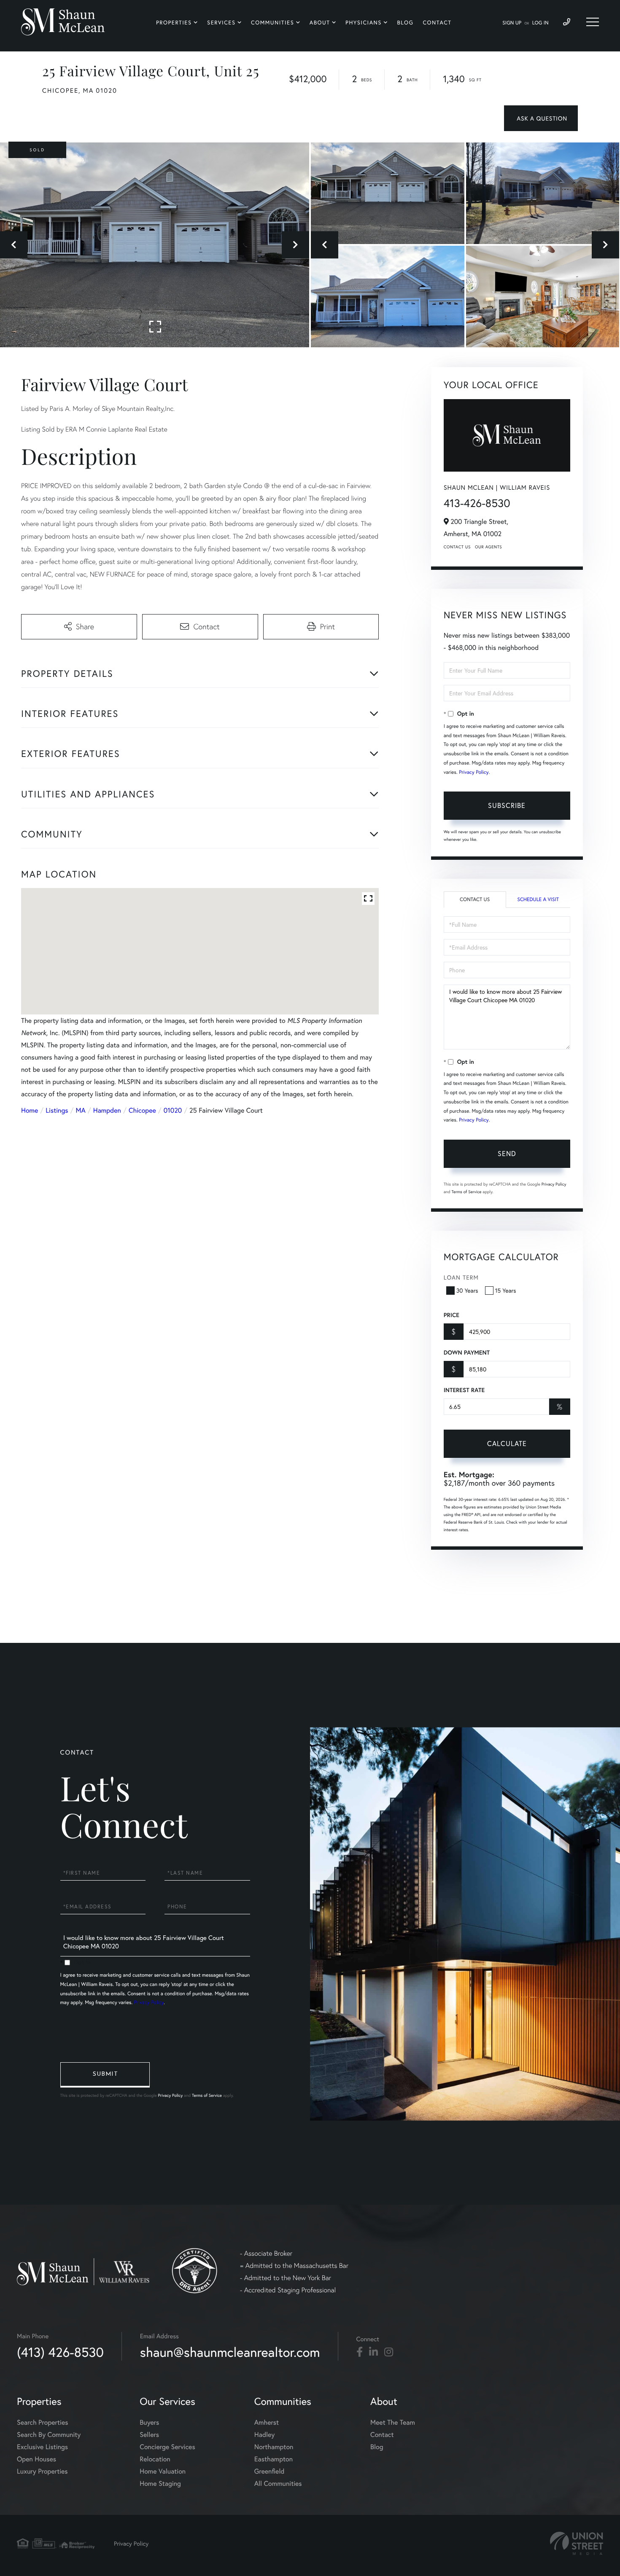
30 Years (467, 1290)
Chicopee (142, 1110)
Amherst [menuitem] (267, 2422)
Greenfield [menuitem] (270, 2471)
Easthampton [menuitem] (274, 2459)
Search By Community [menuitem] (49, 2435)
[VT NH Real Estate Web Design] (577, 2543)
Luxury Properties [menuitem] (42, 2471)
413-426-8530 (477, 503)
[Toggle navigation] (593, 22)
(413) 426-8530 (60, 2352)
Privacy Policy (474, 772)
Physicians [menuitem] (364, 23)
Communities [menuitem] (272, 23)
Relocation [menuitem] (155, 2459)
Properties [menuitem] (174, 23)
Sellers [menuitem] (149, 2435)
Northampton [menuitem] (274, 2447)
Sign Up (512, 23)
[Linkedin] (373, 2352)
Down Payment (467, 1352)
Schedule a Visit (538, 900)
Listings (57, 1110)
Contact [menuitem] (437, 23)
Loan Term (461, 1277)
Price (452, 1315)
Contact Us (457, 547)
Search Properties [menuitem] (43, 2422)
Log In (540, 23)
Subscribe (507, 805)
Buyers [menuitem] (149, 2422)
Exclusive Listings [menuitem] (42, 2447)
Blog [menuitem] (405, 23)
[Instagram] (389, 2352)
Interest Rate (464, 1390)
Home (30, 1110)
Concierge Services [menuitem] (167, 2447)
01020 (173, 1110)
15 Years (506, 1290)
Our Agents (488, 547)
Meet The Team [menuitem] (393, 2422)
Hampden (107, 1110)
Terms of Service (467, 1192)
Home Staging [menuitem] (160, 2483)
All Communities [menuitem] (278, 2483)
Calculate (507, 1443)
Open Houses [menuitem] (36, 2459)
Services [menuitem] (221, 23)
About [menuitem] (320, 23)
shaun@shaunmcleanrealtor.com (230, 2352)
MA (81, 1110)
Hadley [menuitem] (265, 2435)
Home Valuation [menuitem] (163, 2471)
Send (507, 1153)
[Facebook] (360, 2352)
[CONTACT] (541, 118)
